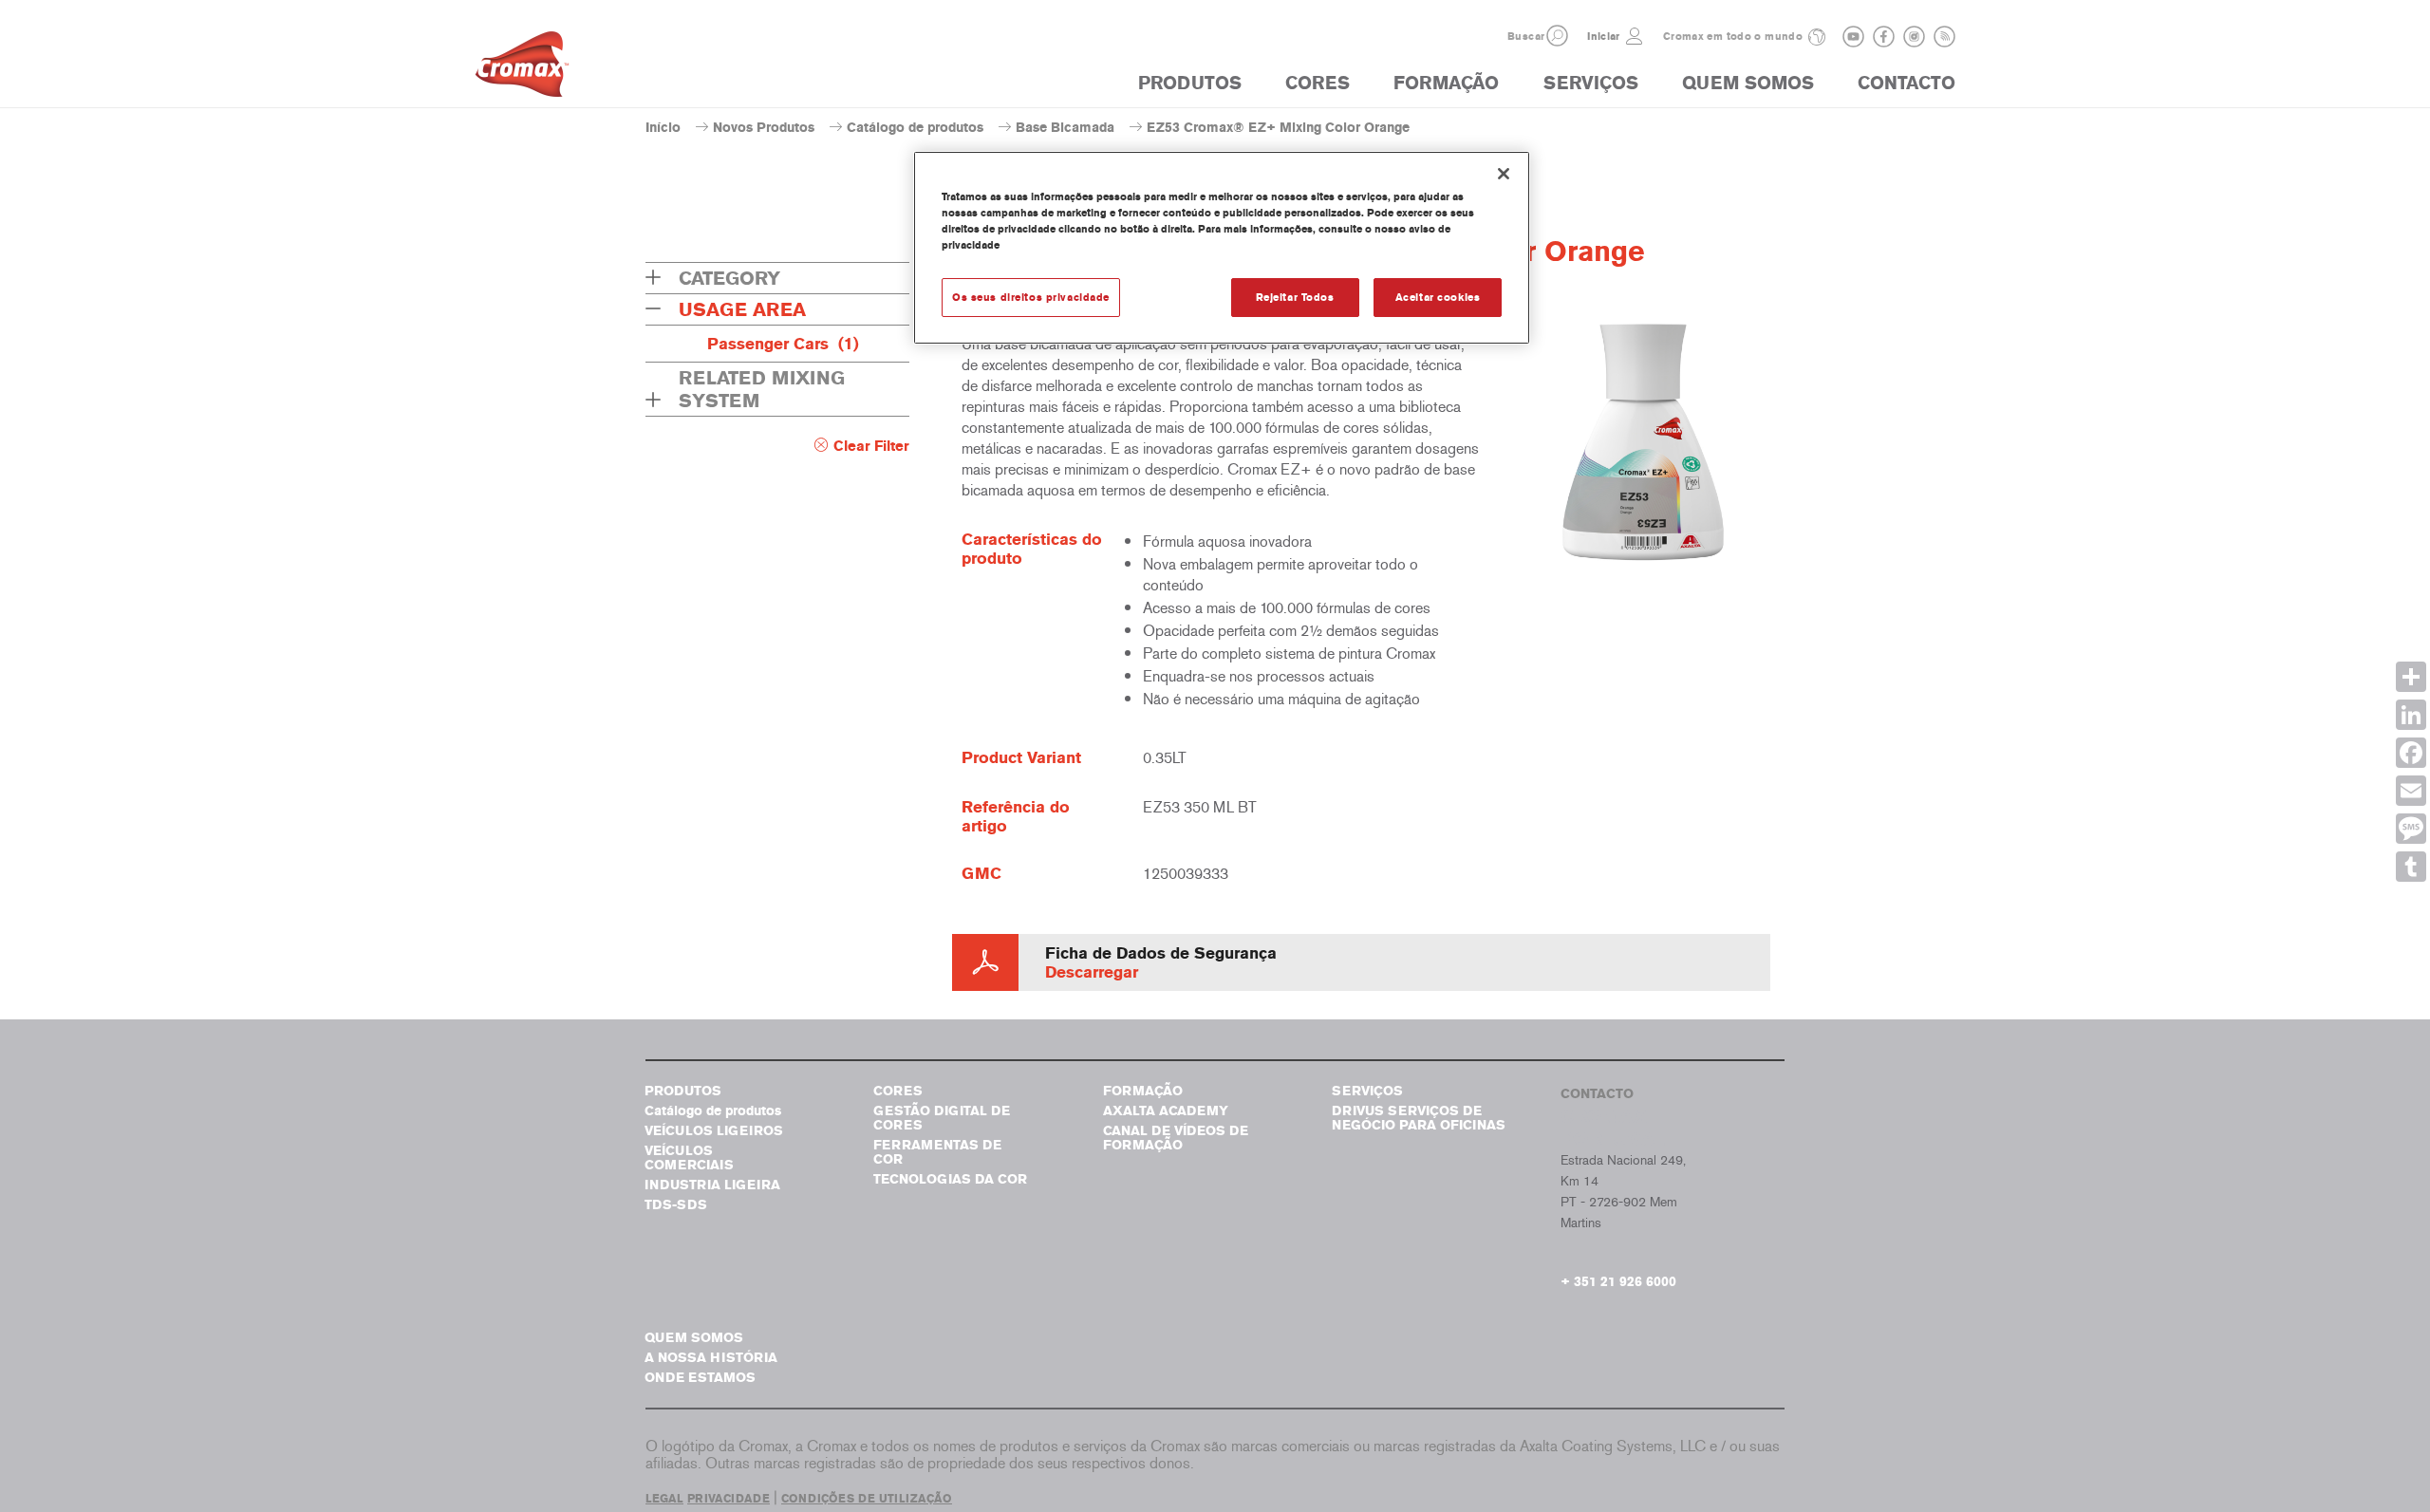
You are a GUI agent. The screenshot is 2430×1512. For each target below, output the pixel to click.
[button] (1557, 36)
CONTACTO (1907, 83)
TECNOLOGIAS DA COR (950, 1179)
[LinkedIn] (2411, 715)
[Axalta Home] (522, 69)
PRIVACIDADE (729, 1499)
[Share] (2411, 677)
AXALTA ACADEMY (1166, 1111)
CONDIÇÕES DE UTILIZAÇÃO (867, 1499)
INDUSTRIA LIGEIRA (712, 1185)
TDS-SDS (676, 1205)
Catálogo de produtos (915, 128)
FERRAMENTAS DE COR (937, 1152)
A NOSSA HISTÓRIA (711, 1358)
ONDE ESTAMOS (700, 1378)
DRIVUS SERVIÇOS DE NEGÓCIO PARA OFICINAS (1419, 1118)
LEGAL (664, 1499)
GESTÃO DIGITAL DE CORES (942, 1118)
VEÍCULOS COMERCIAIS (689, 1158)
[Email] (2411, 791)
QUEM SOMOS (1748, 83)
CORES (1318, 83)
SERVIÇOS (1591, 83)
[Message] (2411, 829)
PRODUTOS (1190, 83)
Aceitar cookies (1438, 297)
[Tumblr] (2411, 867)
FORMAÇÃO (1446, 83)
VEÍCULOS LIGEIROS (714, 1131)
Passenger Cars (783, 344)
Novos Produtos (764, 128)
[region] (1222, 248)
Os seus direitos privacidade (1031, 297)
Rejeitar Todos (1295, 297)
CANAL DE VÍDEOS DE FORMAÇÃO (1176, 1138)
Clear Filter (871, 446)
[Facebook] (2411, 753)
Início (663, 128)
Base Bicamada (1065, 128)
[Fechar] (1504, 174)
